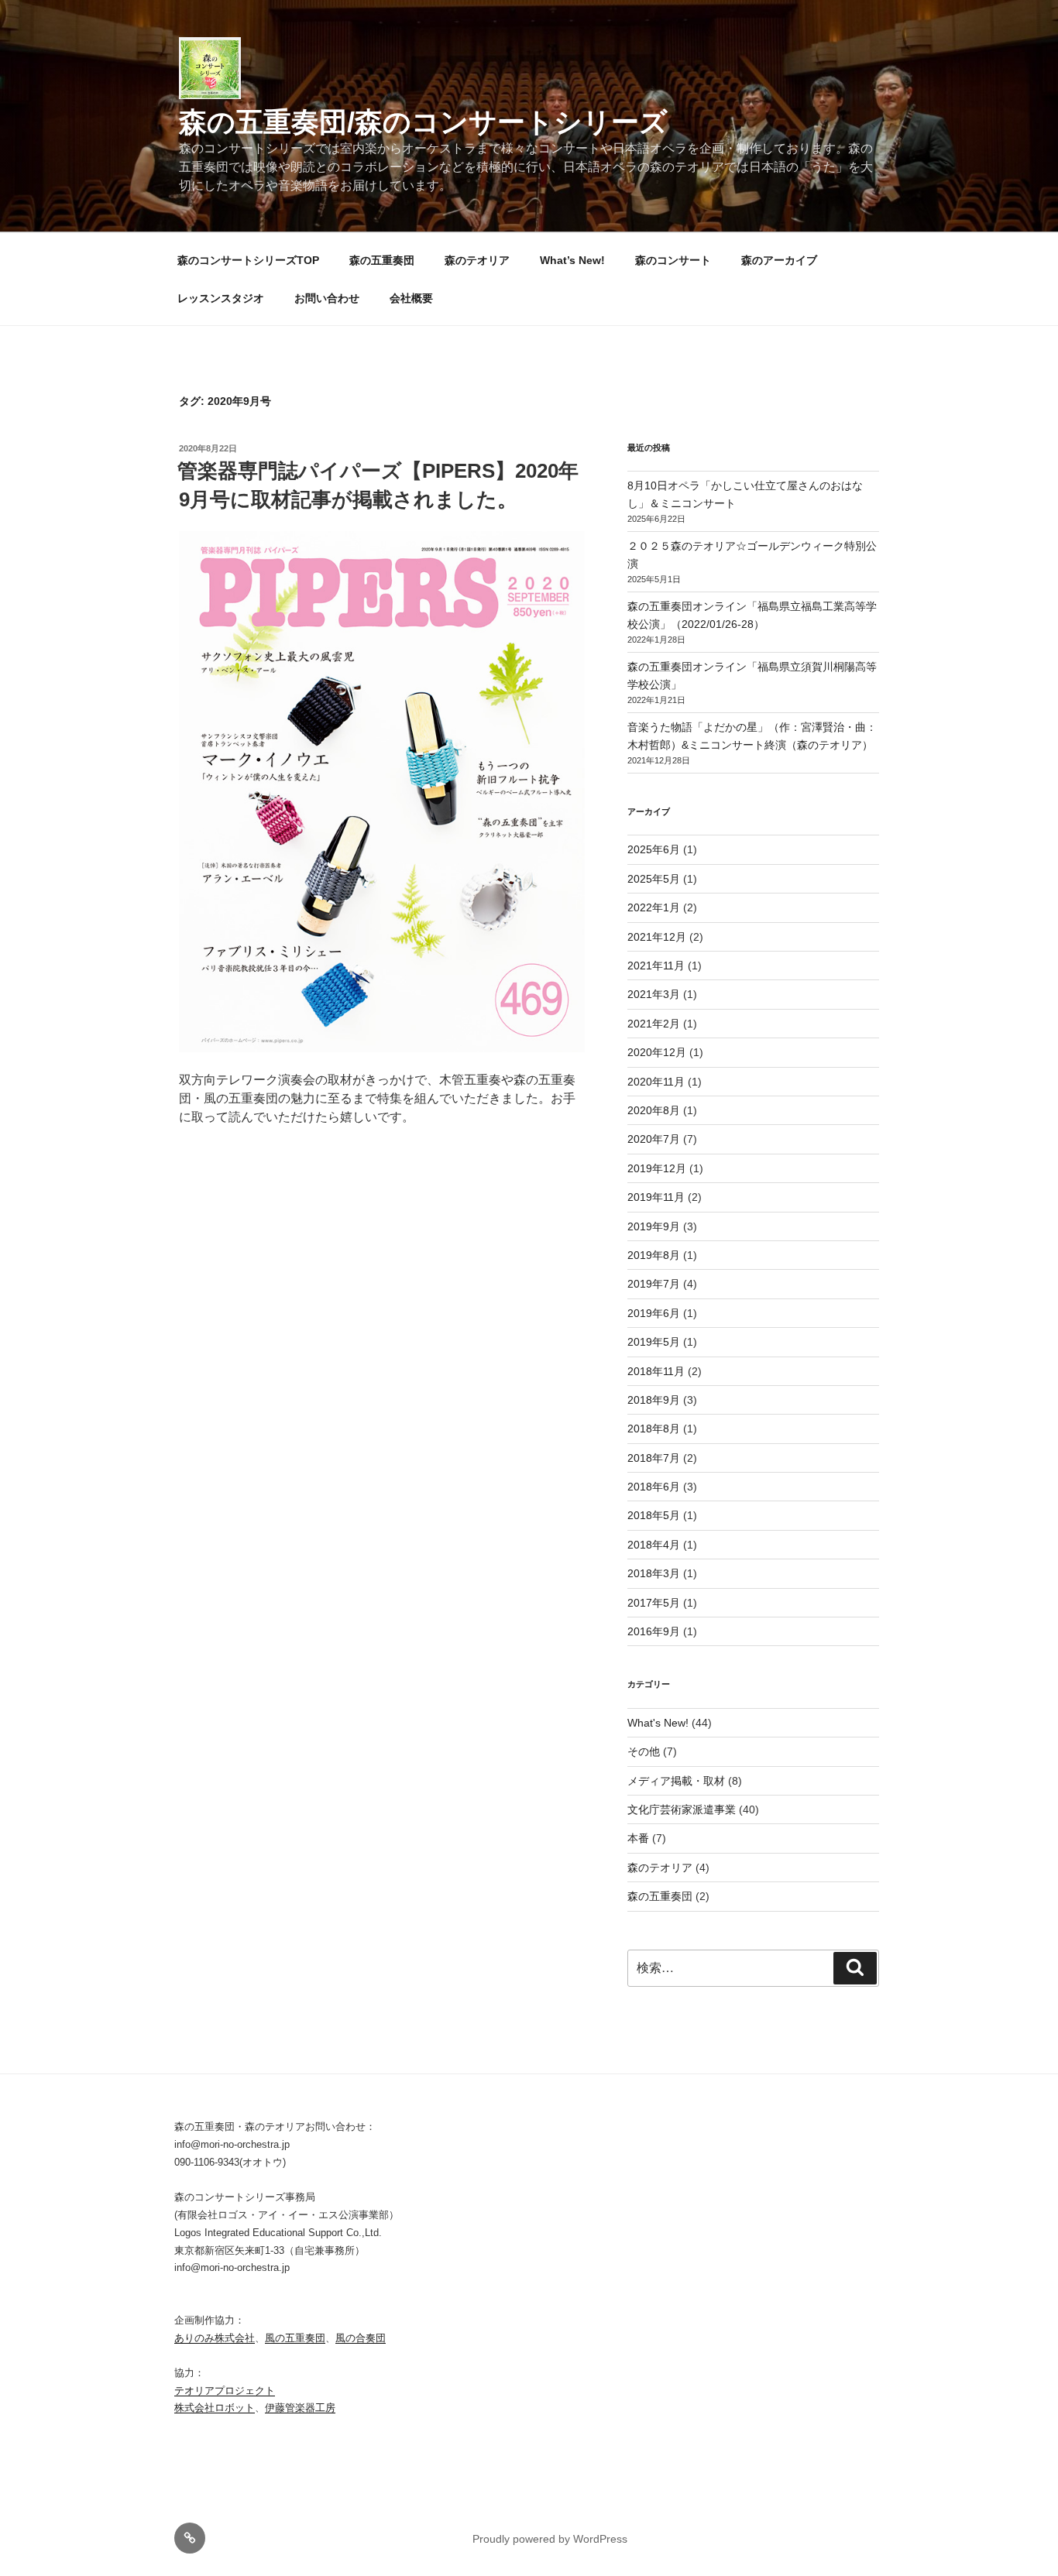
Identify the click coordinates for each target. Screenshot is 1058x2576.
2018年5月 (654, 1515)
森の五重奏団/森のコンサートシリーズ (423, 122)
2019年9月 (654, 1226)
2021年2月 (654, 1024)
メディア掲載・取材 (676, 1781)
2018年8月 (654, 1429)
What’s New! (572, 260)
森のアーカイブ (779, 260)
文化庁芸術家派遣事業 (682, 1809)
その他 (644, 1751)
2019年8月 (654, 1255)
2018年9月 (654, 1400)
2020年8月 (654, 1110)
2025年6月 (654, 849)
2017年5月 (654, 1603)
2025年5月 (654, 879)
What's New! (658, 1723)
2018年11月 (656, 1371)
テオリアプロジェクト (225, 2391)
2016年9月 (654, 1631)
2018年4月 (654, 1545)
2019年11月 (656, 1197)
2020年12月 (657, 1052)
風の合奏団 (361, 2338)
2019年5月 (654, 1342)
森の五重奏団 (382, 260)
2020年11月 (656, 1082)
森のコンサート (673, 260)
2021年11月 (656, 966)
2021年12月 (657, 937)
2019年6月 (654, 1313)
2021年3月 (654, 994)
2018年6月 (654, 1487)
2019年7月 (654, 1284)
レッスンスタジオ (221, 298)
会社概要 (411, 298)
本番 (638, 1838)
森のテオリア (477, 260)
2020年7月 (654, 1139)
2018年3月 (654, 1573)
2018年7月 (654, 1458)
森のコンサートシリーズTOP (248, 260)
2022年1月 (654, 907)
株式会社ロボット (215, 2408)
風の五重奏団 (295, 2338)
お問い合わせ (327, 298)
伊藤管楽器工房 (300, 2408)
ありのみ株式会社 (215, 2338)
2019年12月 (657, 1168)
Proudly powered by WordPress (550, 2539)
